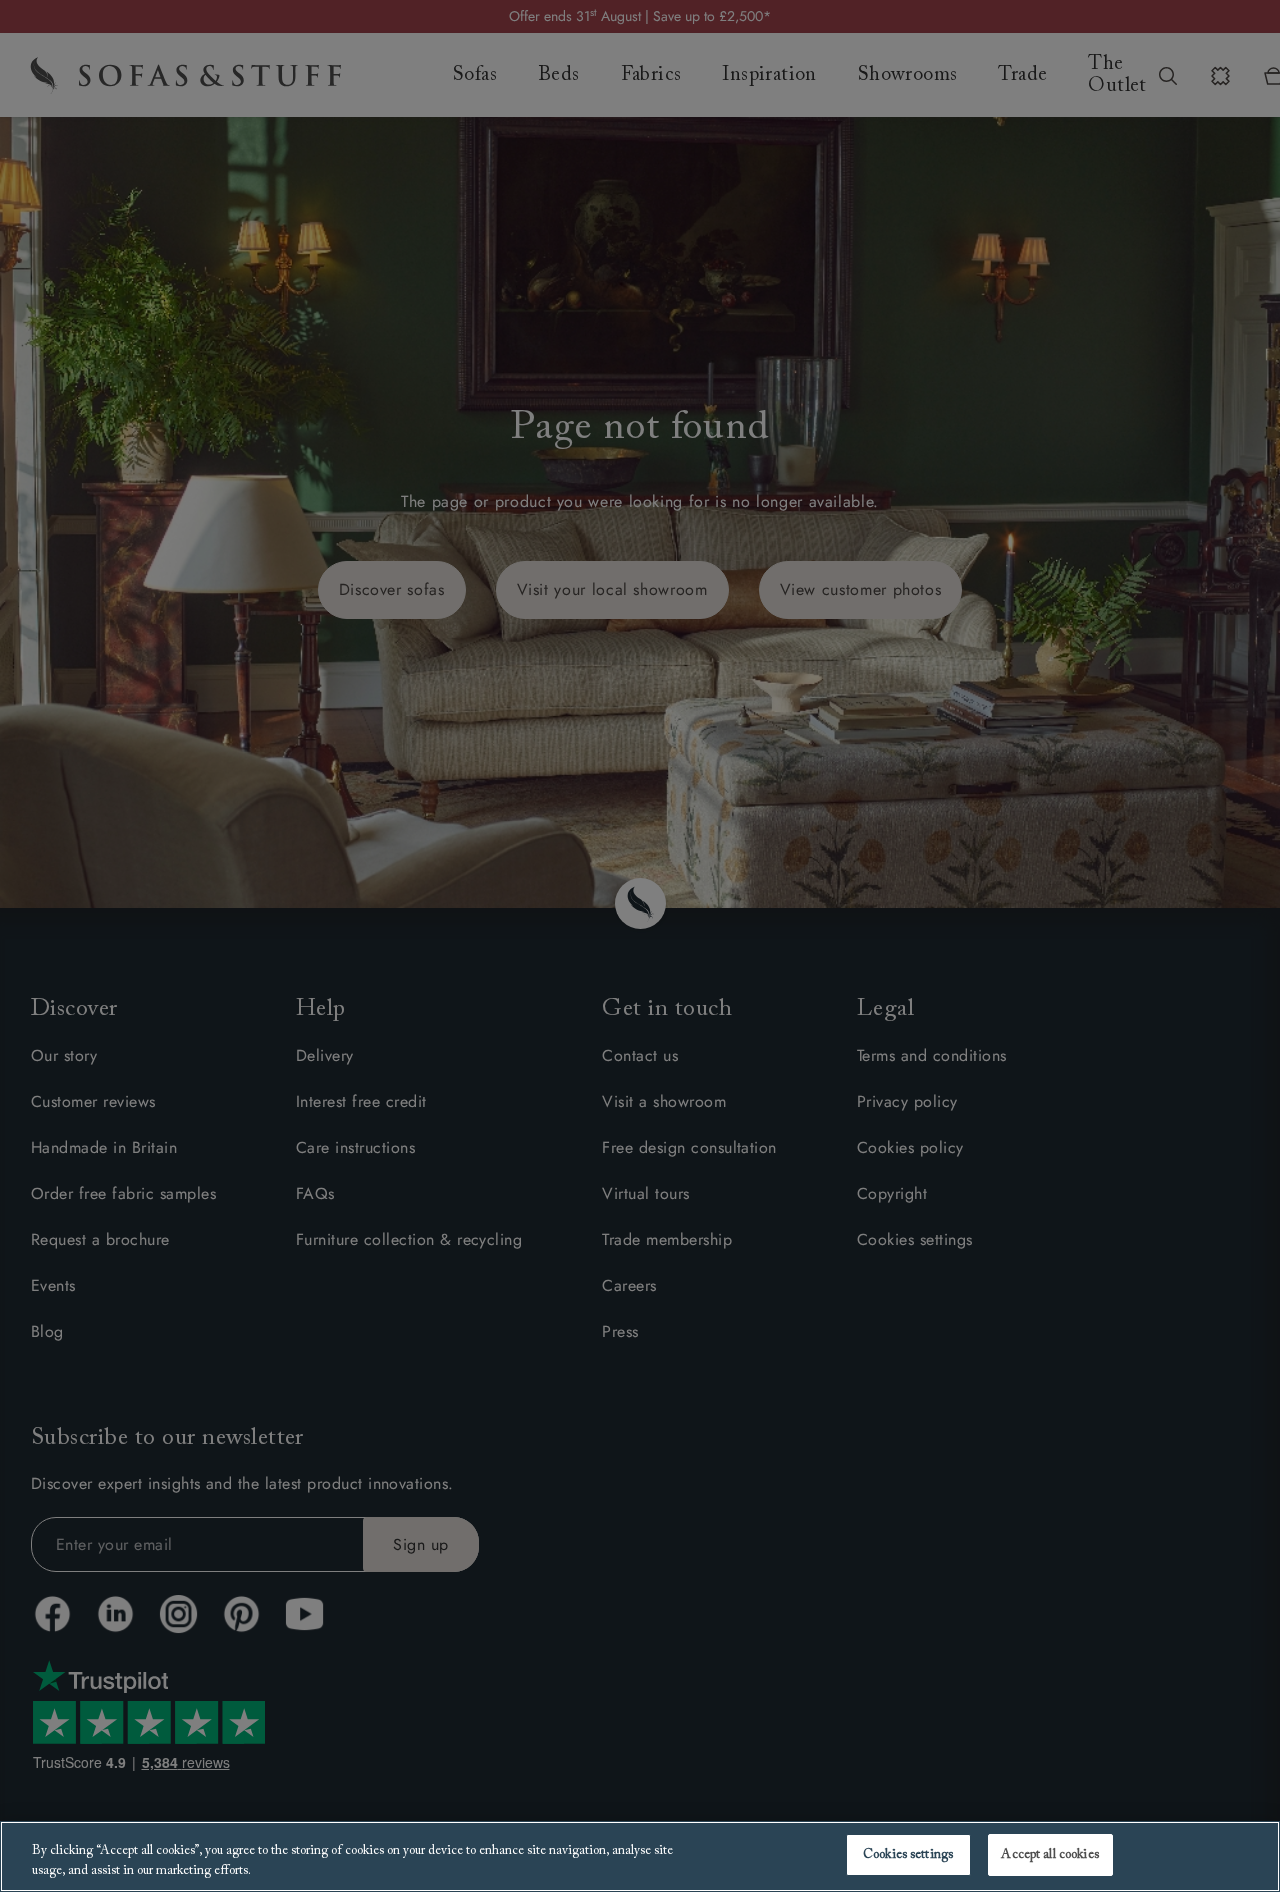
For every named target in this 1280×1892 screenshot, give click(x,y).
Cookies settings (908, 1854)
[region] (640, 1856)
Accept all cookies (1049, 1854)
